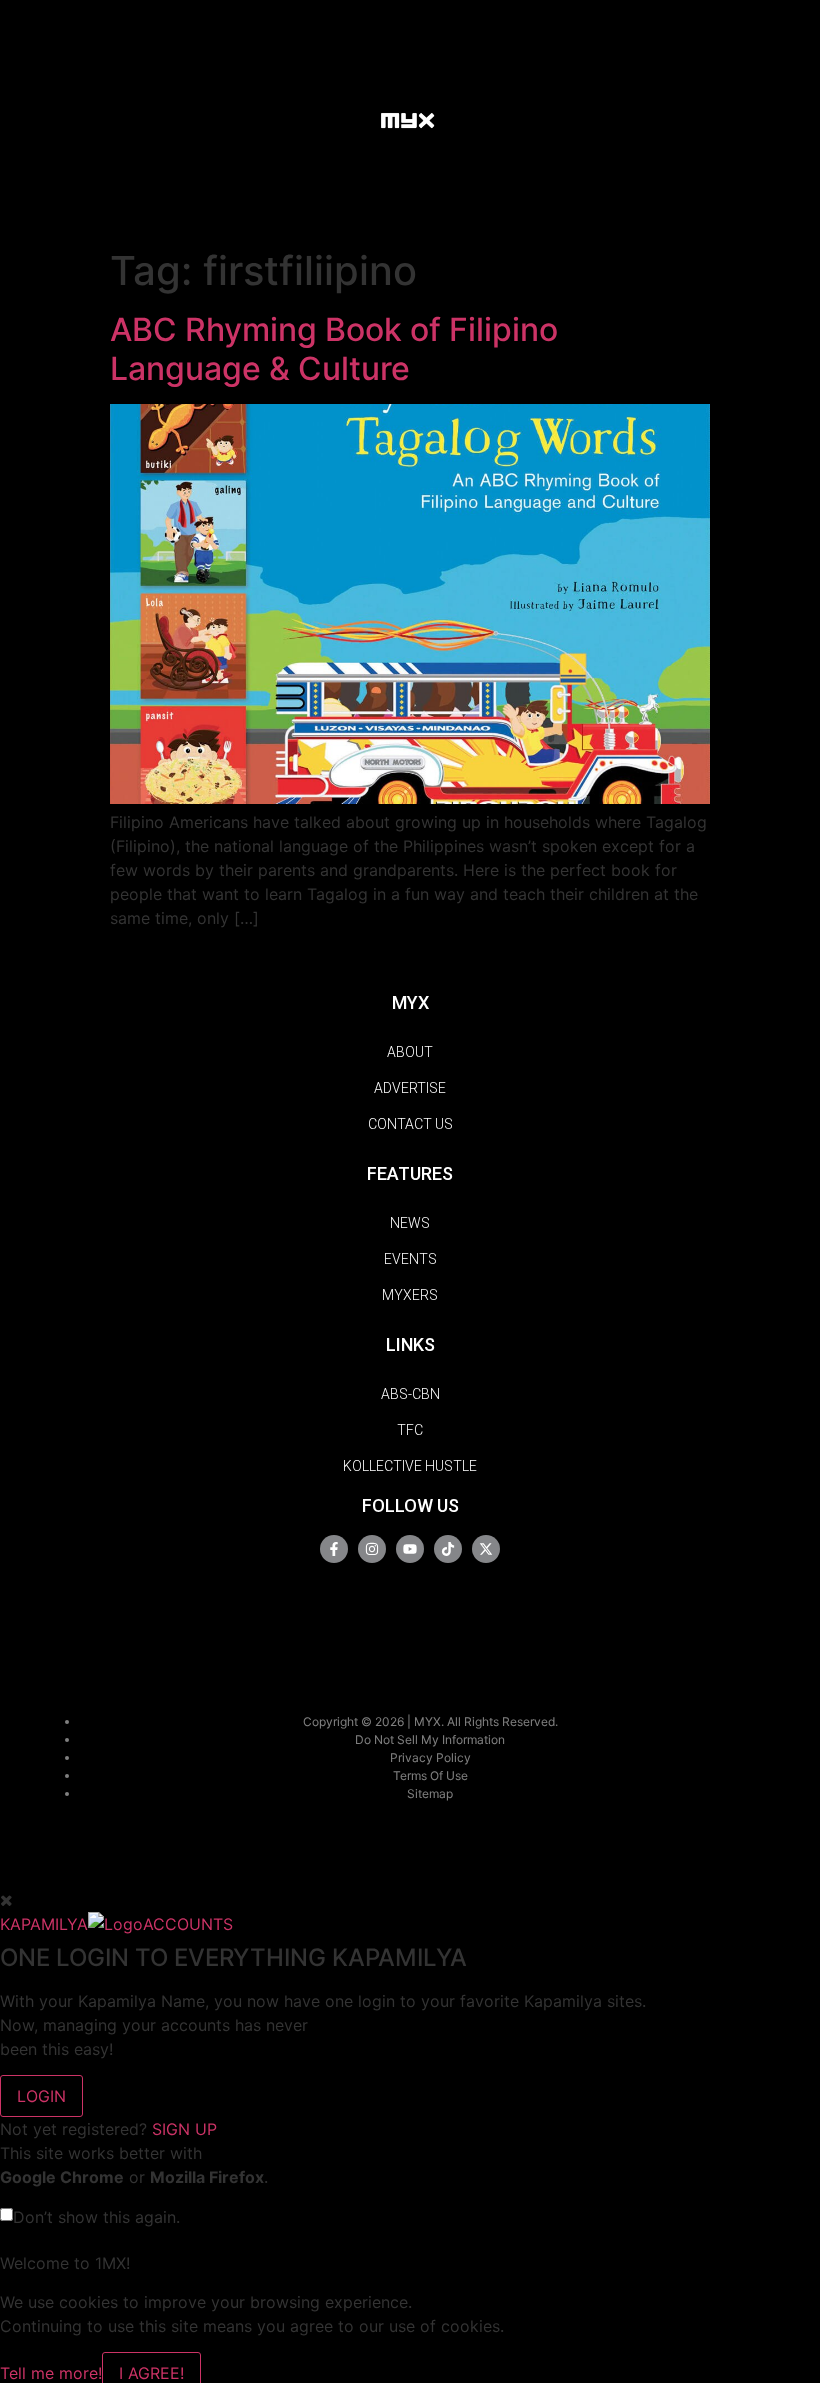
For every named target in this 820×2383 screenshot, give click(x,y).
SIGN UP (184, 2129)
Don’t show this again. (96, 2217)
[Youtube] (410, 1549)
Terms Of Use (430, 1775)
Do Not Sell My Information (430, 1739)
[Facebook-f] (334, 1549)
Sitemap (430, 1793)
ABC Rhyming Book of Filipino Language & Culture (334, 348)
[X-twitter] (486, 1549)
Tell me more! (51, 2373)
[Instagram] (372, 1549)
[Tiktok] (448, 1549)
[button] (345, 119)
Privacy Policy (430, 1757)
